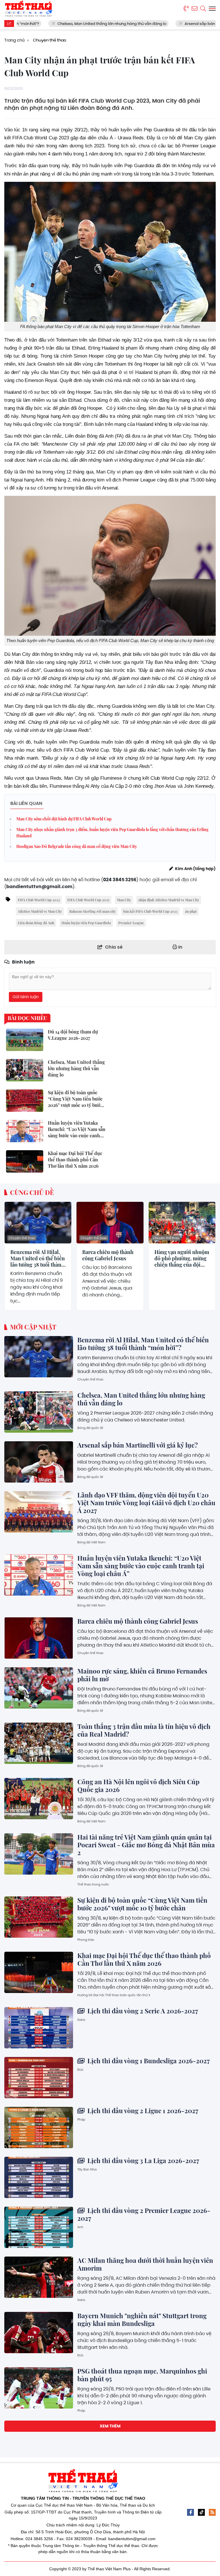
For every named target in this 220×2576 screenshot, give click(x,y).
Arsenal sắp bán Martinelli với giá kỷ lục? (177, 24)
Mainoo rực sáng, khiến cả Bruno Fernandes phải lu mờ (142, 1675)
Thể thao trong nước (93, 1884)
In (180, 947)
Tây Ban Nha (87, 2169)
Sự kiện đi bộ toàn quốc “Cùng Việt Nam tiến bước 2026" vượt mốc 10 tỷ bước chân (142, 1904)
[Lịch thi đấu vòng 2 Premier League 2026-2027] (39, 2227)
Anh (80, 2227)
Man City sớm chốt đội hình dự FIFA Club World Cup (64, 819)
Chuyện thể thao (22, 1238)
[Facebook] (190, 2512)
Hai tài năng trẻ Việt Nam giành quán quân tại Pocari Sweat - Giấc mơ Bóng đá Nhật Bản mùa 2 (146, 1845)
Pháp (81, 2119)
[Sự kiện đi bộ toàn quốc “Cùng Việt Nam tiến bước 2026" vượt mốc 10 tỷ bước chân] (39, 1917)
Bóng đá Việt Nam (91, 1542)
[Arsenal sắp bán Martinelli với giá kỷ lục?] (39, 1462)
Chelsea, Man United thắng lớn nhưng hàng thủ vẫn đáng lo (67, 24)
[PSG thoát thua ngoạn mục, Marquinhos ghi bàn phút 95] (39, 2388)
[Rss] (212, 2512)
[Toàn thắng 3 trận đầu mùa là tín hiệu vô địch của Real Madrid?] (39, 1743)
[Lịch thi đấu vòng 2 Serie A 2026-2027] (39, 2028)
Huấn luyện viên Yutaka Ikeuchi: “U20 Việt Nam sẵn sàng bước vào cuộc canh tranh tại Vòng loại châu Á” (141, 1566)
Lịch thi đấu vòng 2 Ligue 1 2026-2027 (142, 2111)
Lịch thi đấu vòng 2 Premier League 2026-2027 (144, 2214)
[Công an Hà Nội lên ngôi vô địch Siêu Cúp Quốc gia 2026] (39, 1799)
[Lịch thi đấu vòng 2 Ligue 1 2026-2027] (39, 2128)
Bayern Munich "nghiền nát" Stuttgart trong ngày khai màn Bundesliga (142, 2319)
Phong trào (86, 1940)
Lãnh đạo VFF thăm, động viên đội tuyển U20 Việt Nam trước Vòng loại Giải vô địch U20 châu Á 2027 (146, 1503)
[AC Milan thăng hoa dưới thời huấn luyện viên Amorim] (39, 2277)
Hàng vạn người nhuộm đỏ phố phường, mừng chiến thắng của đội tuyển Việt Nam (182, 1258)
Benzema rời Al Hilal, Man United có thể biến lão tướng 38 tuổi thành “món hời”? (38, 1258)
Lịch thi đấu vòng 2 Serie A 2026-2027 (142, 2011)
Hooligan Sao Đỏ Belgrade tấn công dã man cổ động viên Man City (77, 846)
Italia (81, 2020)
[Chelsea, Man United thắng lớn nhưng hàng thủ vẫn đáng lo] (39, 1412)
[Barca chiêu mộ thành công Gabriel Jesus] (110, 1223)
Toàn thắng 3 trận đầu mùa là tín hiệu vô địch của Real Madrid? (144, 1730)
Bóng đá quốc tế (90, 1428)
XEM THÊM (110, 2426)
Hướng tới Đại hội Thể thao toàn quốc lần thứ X (114, 1995)
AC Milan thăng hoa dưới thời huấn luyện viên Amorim (145, 2264)
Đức (80, 2070)
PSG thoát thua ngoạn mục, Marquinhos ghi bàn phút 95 (142, 2375)
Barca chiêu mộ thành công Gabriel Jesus (108, 1255)
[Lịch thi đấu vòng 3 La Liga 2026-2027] (39, 2177)
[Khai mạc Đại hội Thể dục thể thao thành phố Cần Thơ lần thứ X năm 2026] (39, 1972)
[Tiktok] (201, 2512)
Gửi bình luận (26, 997)
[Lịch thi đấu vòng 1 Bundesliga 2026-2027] (39, 2078)
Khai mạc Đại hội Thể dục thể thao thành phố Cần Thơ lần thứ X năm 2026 (144, 1959)
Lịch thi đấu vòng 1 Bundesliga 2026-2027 (148, 2061)
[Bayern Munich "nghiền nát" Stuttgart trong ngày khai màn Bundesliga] (39, 2333)
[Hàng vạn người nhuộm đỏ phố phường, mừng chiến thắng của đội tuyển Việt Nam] (182, 1223)
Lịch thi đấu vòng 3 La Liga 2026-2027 (143, 2160)
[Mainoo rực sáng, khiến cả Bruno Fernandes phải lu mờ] (39, 1688)
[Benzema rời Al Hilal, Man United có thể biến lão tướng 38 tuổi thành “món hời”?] (38, 1223)
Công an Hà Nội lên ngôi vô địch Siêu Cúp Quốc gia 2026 (138, 1786)
